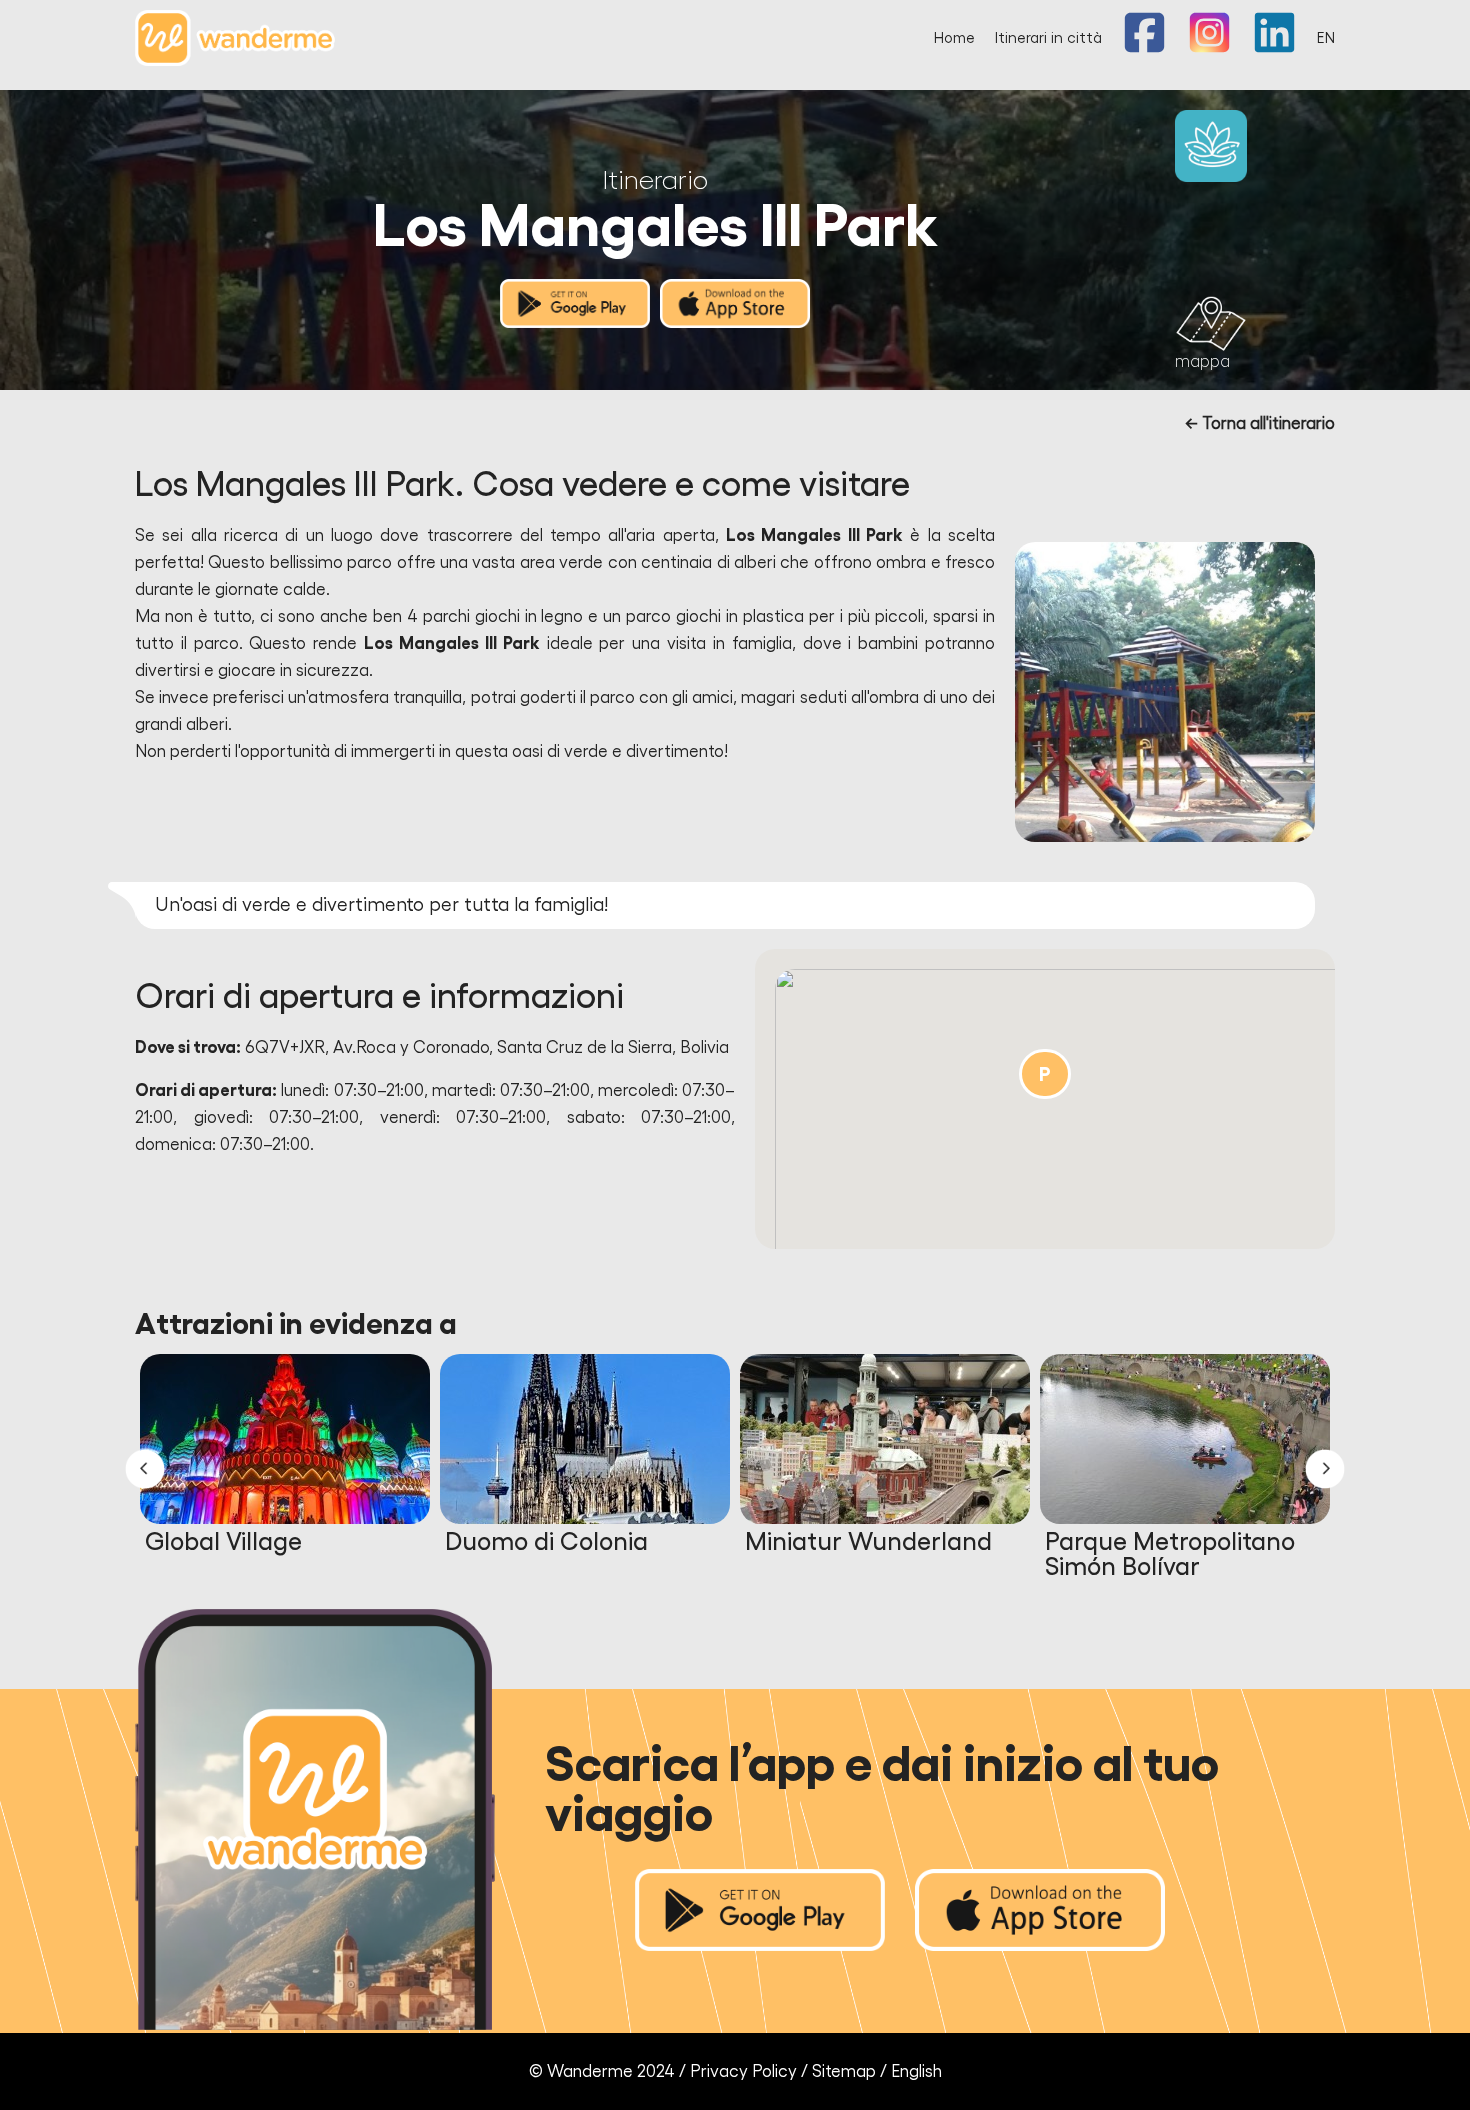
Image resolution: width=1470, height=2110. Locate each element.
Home (954, 38)
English (916, 2071)
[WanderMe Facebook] (1144, 48)
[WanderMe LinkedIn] (1274, 48)
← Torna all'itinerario (1260, 423)
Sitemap (844, 2071)
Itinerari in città (1048, 38)
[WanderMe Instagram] (1209, 48)
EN (1326, 38)
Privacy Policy (743, 2071)
